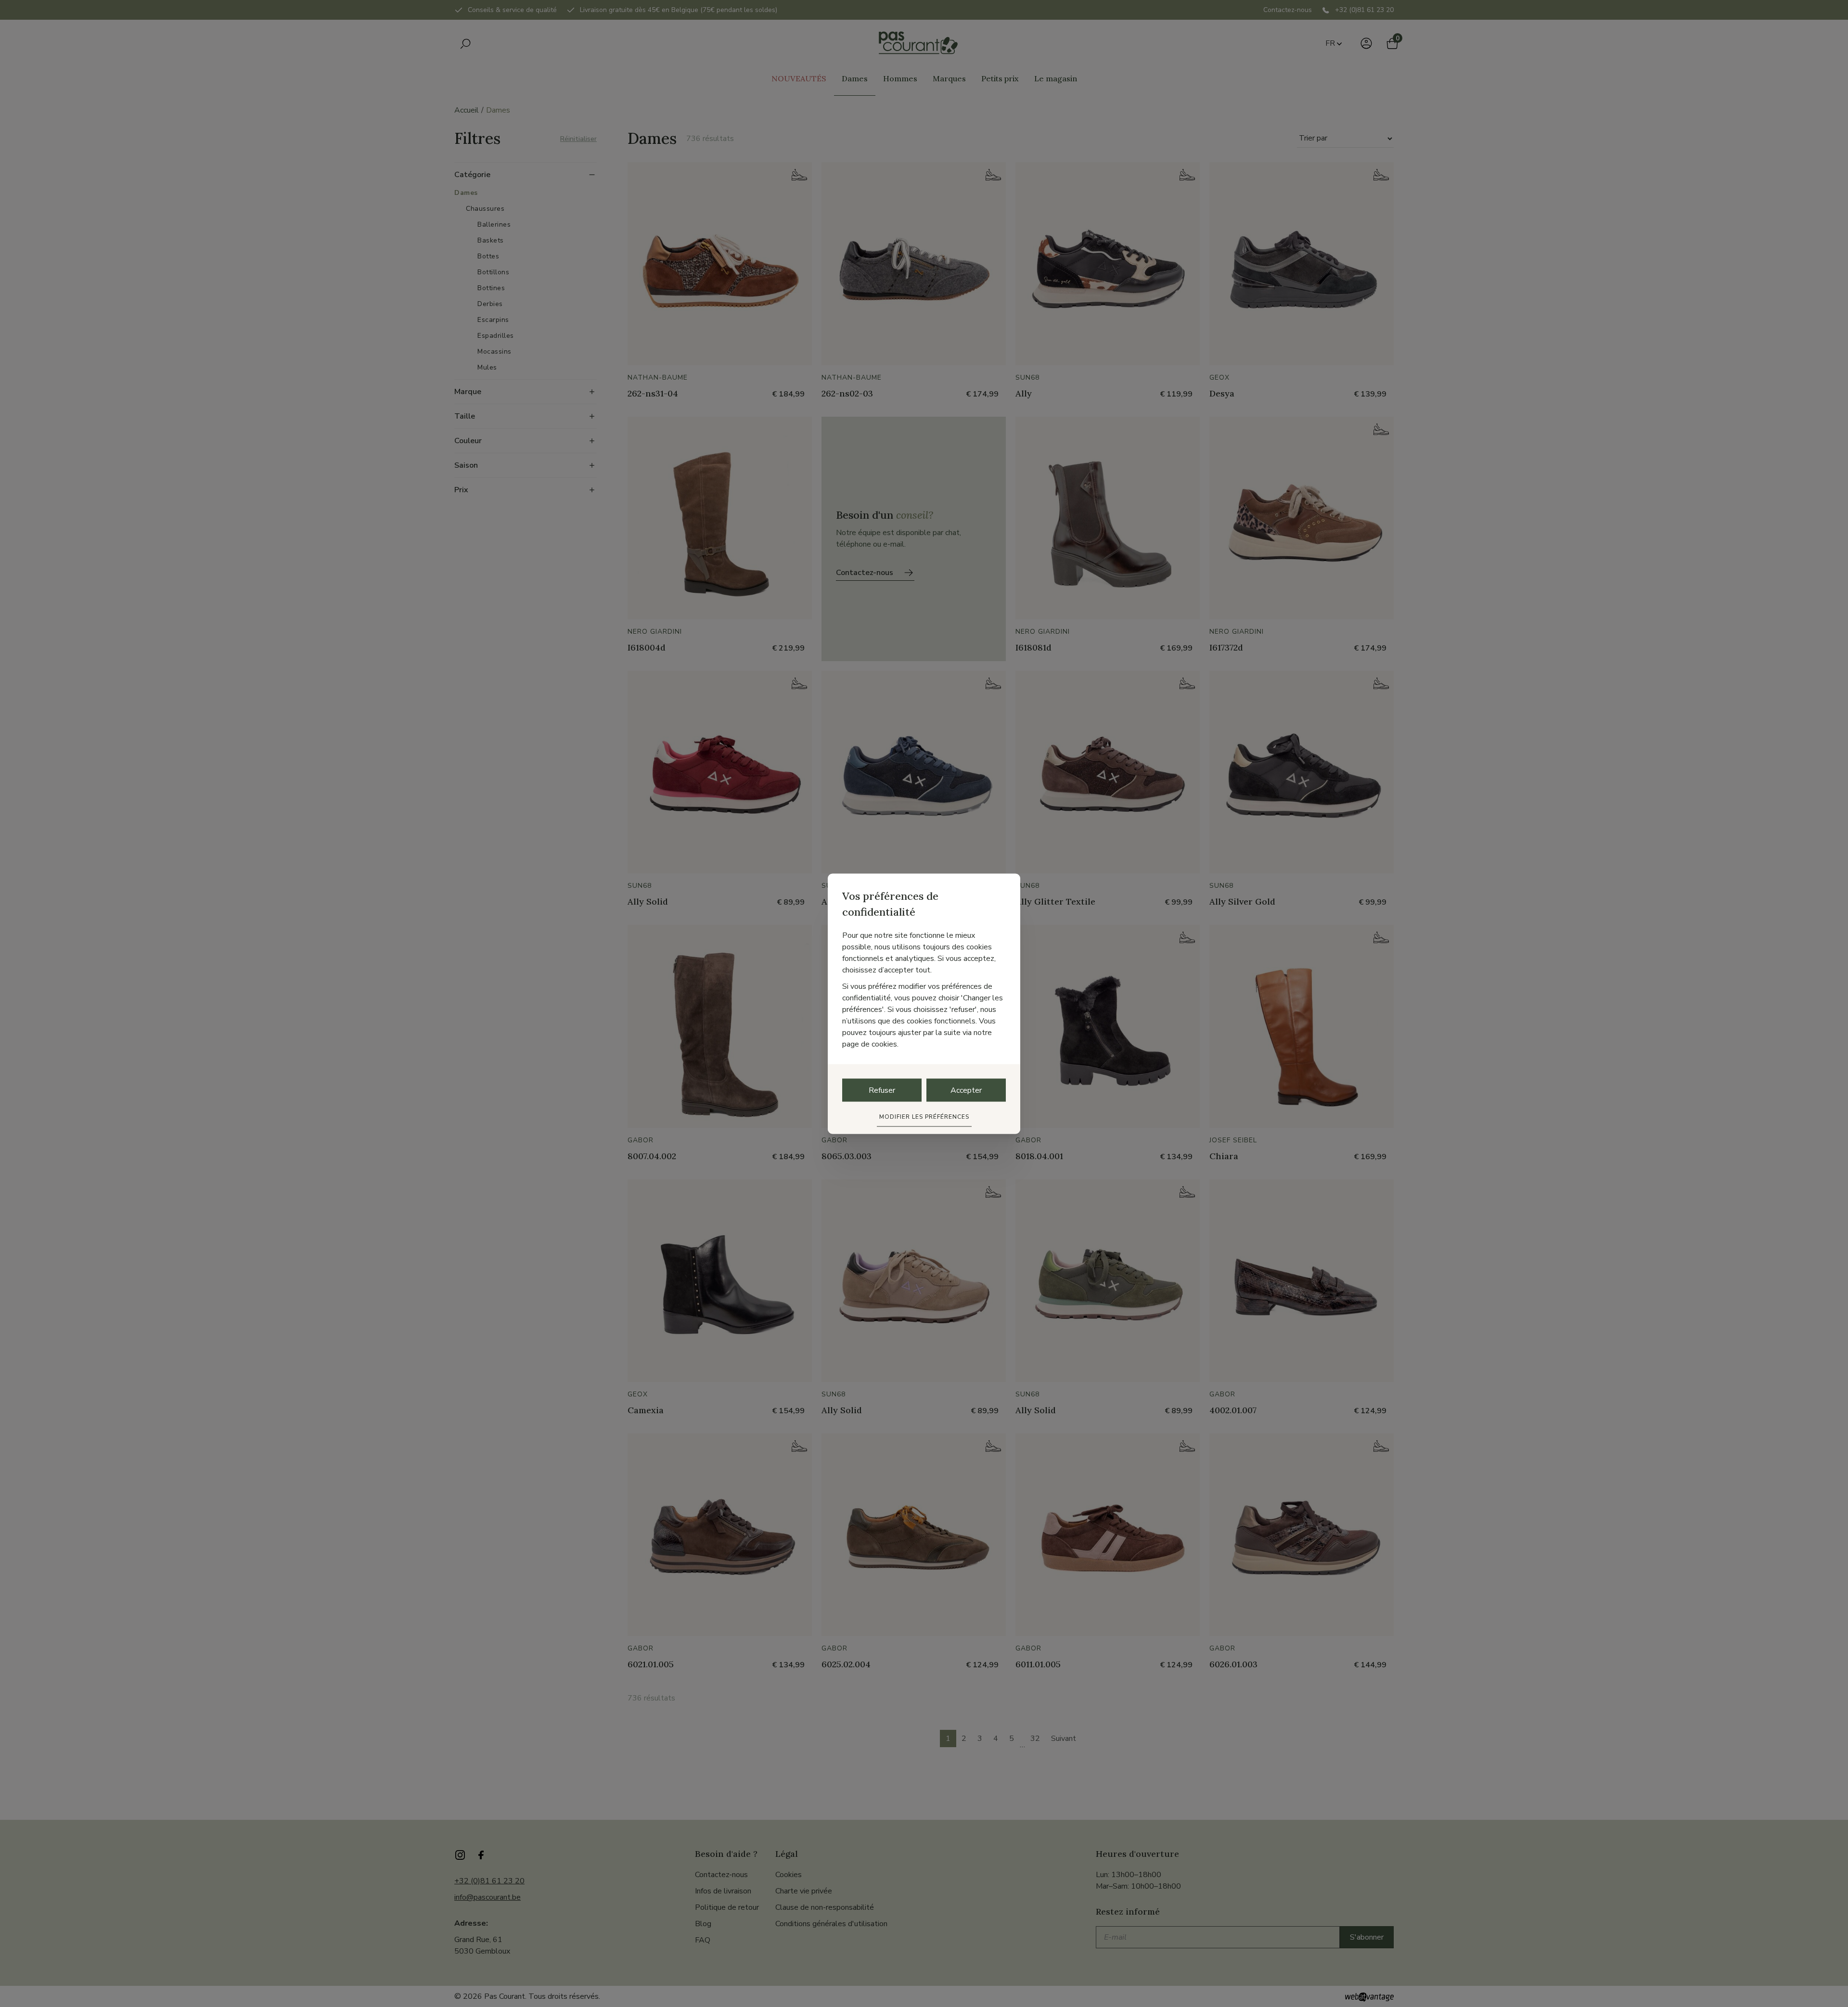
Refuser (882, 1090)
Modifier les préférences (924, 1116)
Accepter (966, 1090)
